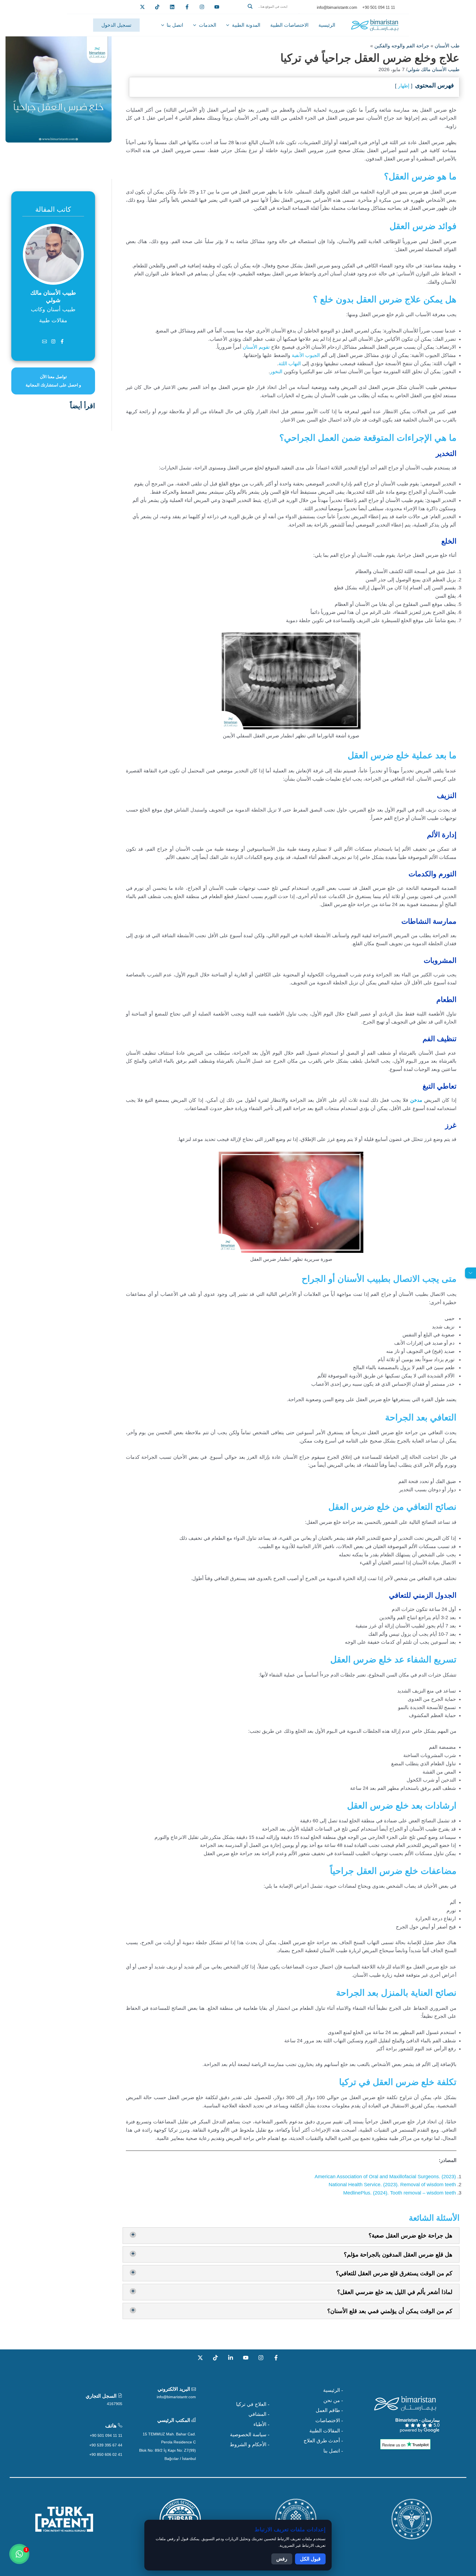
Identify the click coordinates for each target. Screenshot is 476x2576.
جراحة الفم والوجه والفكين (402, 46)
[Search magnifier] (250, 6)
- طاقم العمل (329, 2410)
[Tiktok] (157, 7)
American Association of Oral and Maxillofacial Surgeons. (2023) (385, 2177)
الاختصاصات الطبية (289, 25)
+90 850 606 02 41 (106, 2454)
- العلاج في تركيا (253, 2404)
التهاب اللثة (290, 364)
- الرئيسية (333, 2390)
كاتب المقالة (53, 209)
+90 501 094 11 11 (106, 2435)
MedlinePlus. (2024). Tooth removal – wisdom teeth (400, 2193)
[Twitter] (142, 7)
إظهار (404, 86)
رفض (282, 2559)
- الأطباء (261, 2424)
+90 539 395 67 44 (106, 2445)
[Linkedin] (172, 7)
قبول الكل (310, 2559)
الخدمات (208, 25)
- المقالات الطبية (326, 2431)
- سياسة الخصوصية (250, 2435)
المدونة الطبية (246, 25)
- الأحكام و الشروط (250, 2445)
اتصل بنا (175, 25)
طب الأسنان (447, 46)
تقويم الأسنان (256, 347)
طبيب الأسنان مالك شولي (433, 69)
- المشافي (259, 2414)
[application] (229, 25)
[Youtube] (217, 7)
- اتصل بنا (333, 2451)
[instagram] (202, 7)
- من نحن (333, 2400)
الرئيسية (327, 25)
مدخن (416, 1100)
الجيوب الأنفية (306, 355)
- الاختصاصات (329, 2421)
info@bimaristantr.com (176, 2397)
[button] (272, 13)
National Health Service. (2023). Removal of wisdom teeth (392, 2185)
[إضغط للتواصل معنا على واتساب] (19, 2554)
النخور (276, 372)
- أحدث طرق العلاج (323, 2441)
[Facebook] (187, 7)
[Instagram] (261, 2358)
